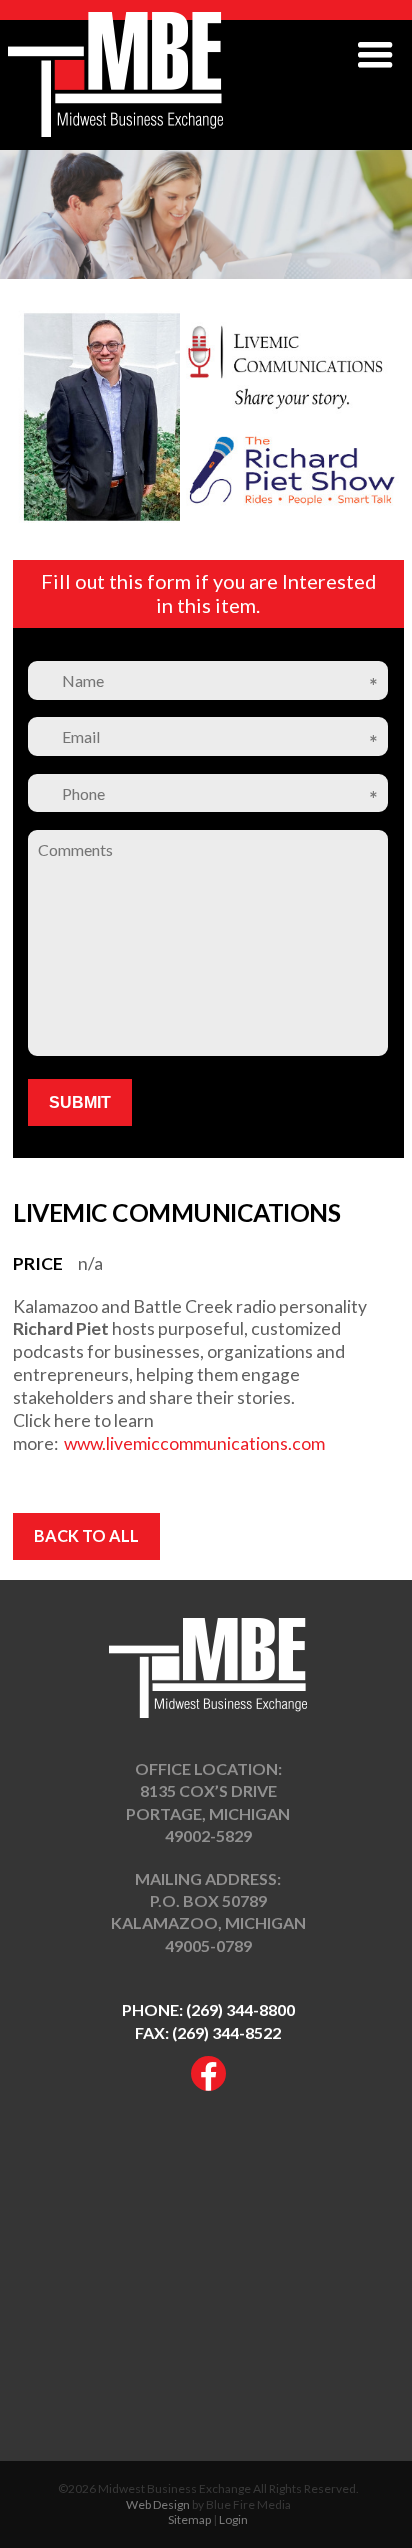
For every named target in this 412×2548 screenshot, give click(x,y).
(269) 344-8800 (240, 2009)
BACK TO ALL (86, 1535)
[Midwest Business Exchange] (115, 130)
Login (233, 2519)
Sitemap (189, 2519)
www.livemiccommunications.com (194, 1443)
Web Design (158, 2504)
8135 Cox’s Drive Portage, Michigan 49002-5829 (208, 1813)
